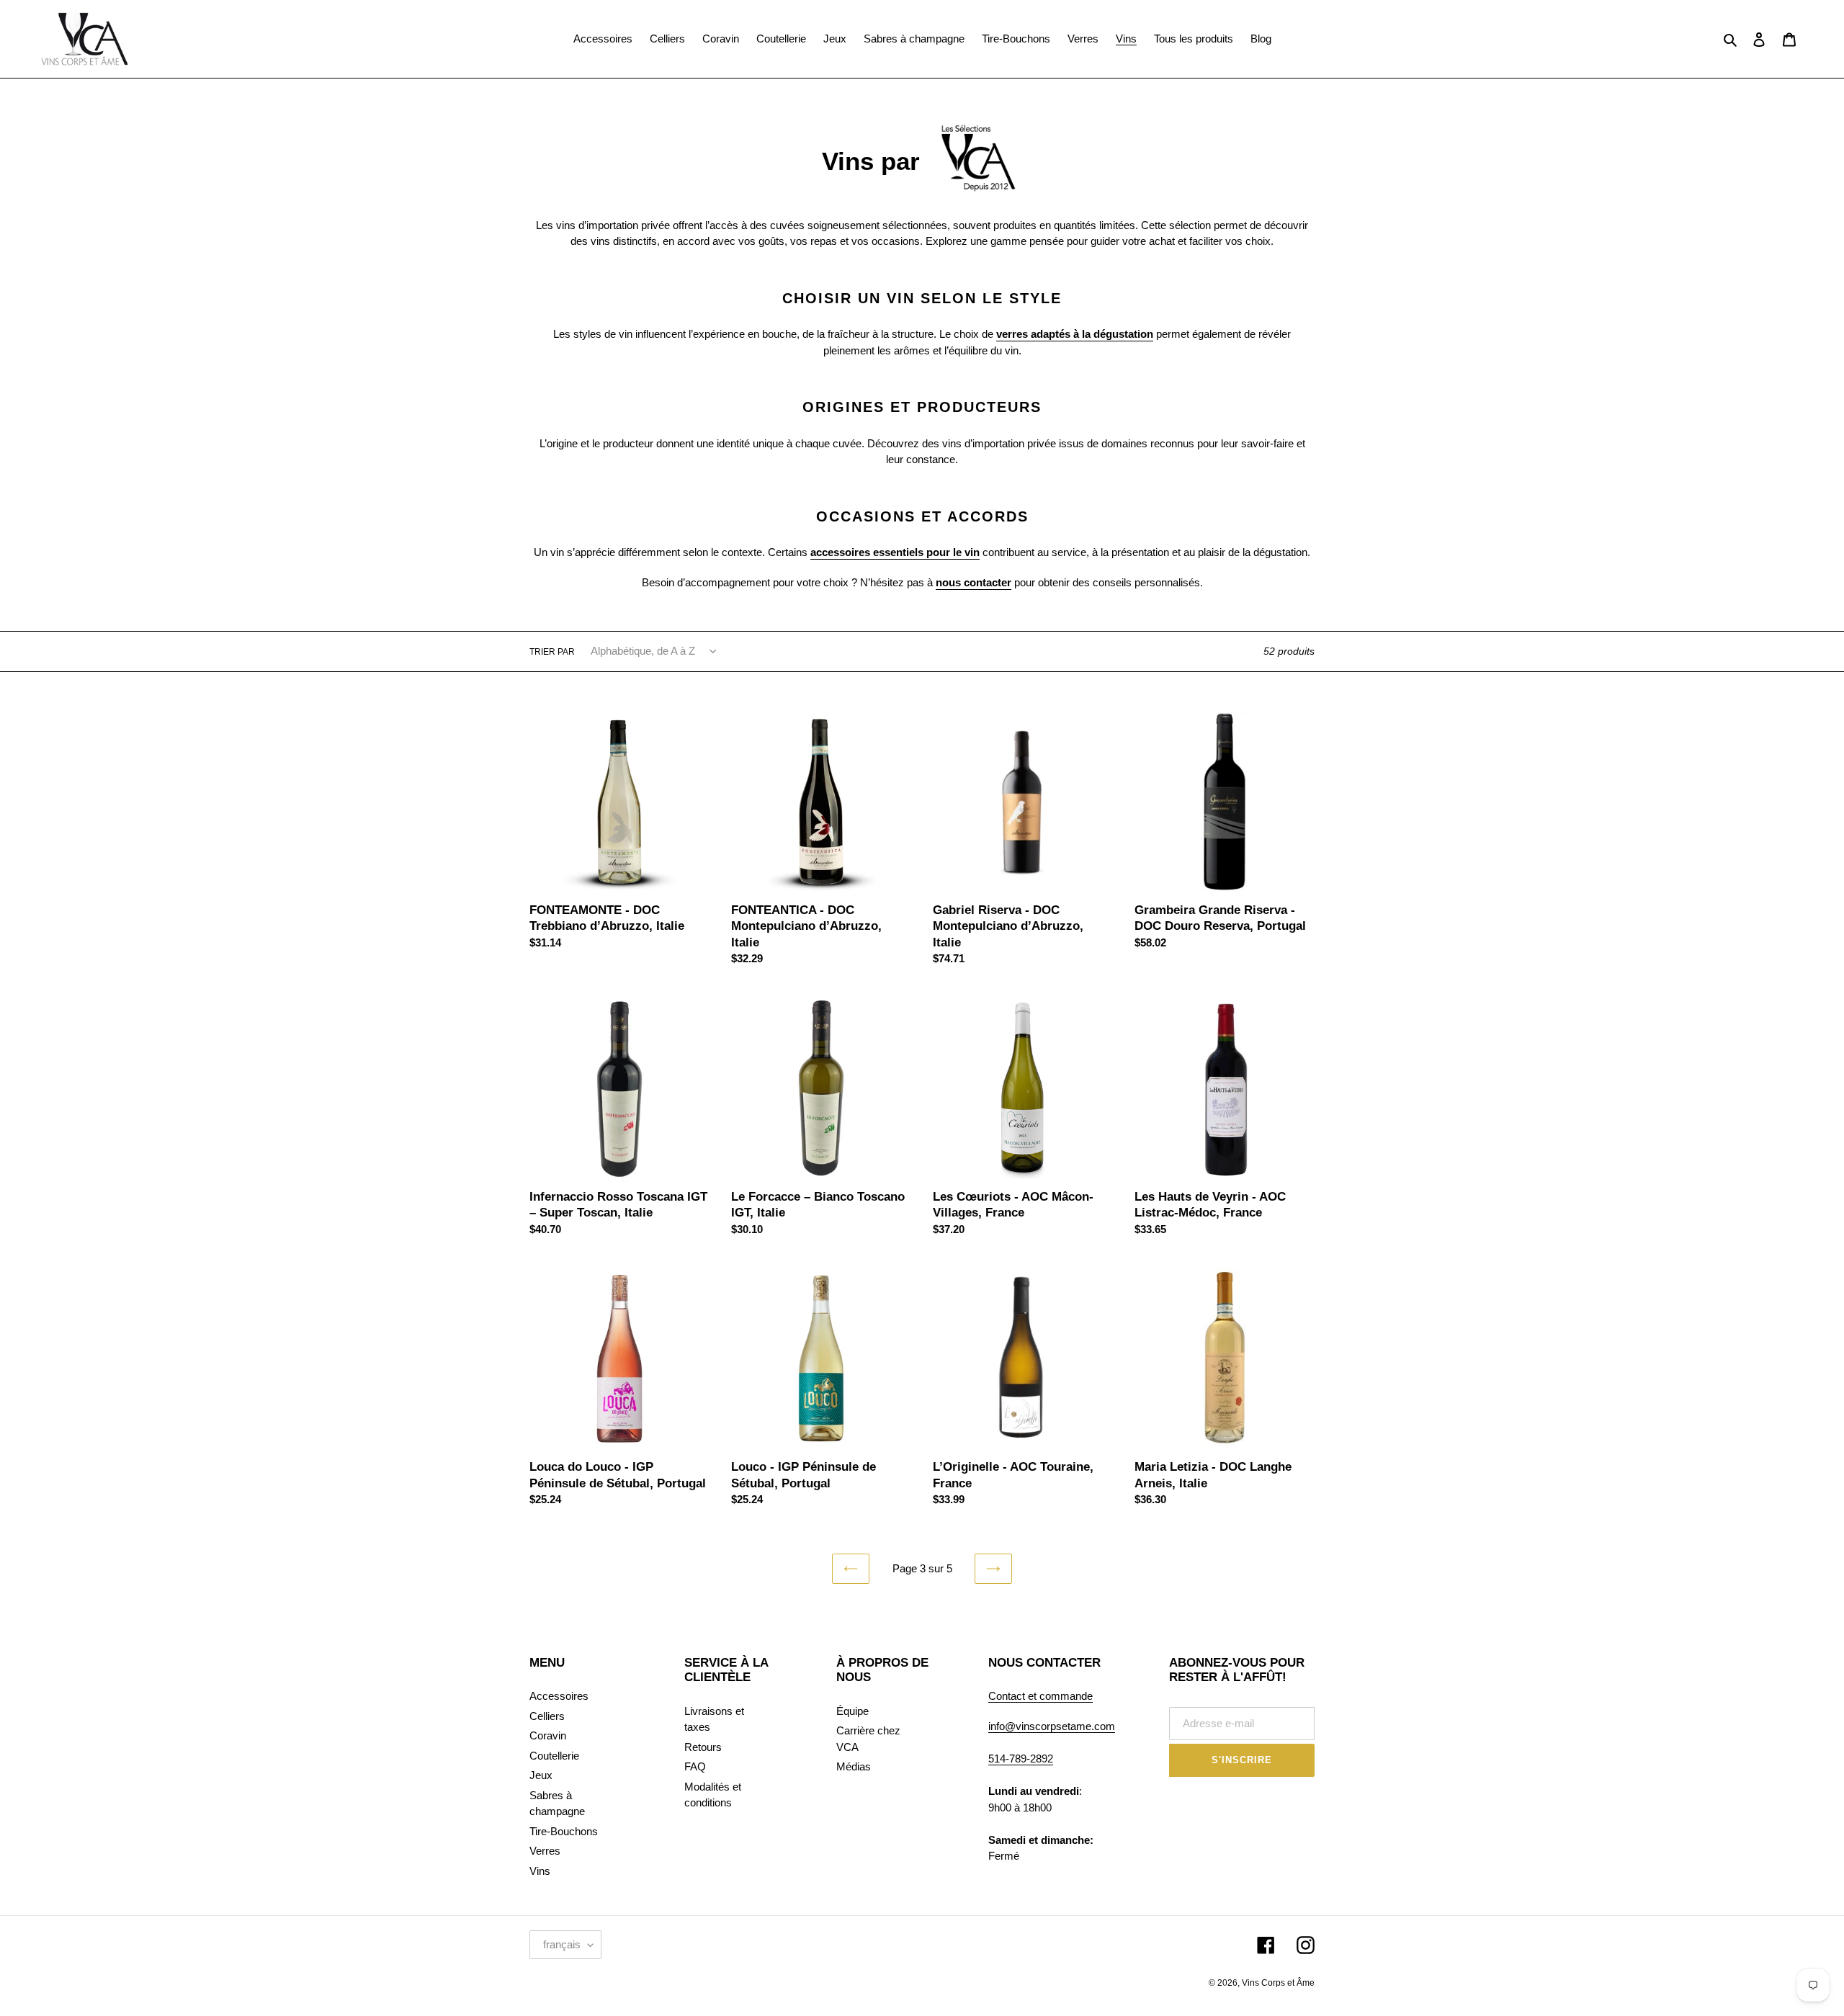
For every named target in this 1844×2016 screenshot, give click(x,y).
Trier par (552, 652)
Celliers (547, 1716)
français (562, 1944)
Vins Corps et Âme (1278, 1983)
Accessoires (559, 1696)
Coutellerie (554, 1756)
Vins (540, 1871)
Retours (703, 1747)
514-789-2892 (1021, 1759)
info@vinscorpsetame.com (1052, 1726)
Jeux (541, 1775)
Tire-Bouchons (564, 1831)
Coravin (548, 1735)
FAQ (695, 1766)
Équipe (852, 1711)
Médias (854, 1766)
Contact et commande (1040, 1696)
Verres (545, 1851)
